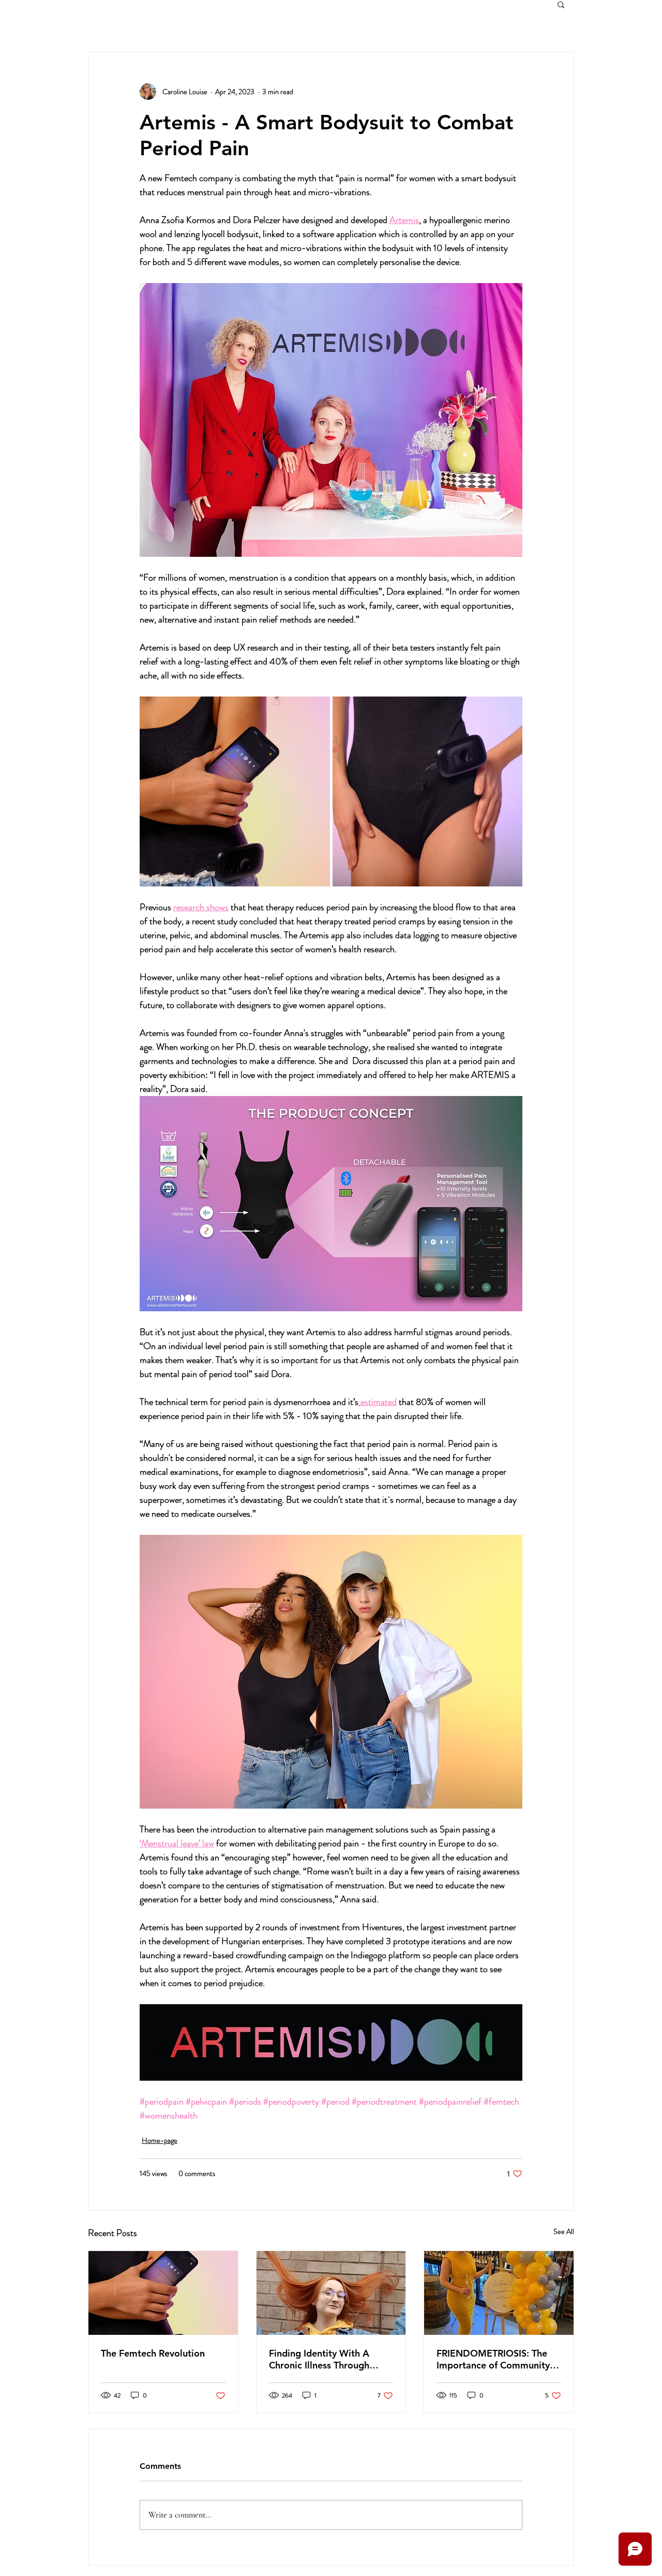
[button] (561, 4)
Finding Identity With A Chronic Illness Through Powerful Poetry (319, 2359)
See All (564, 2231)
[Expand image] (235, 792)
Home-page (160, 2140)
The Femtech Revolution (153, 2353)
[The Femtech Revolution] (163, 2293)
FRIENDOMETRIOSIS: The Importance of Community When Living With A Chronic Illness (497, 2359)
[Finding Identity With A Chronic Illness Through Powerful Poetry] (331, 2293)
